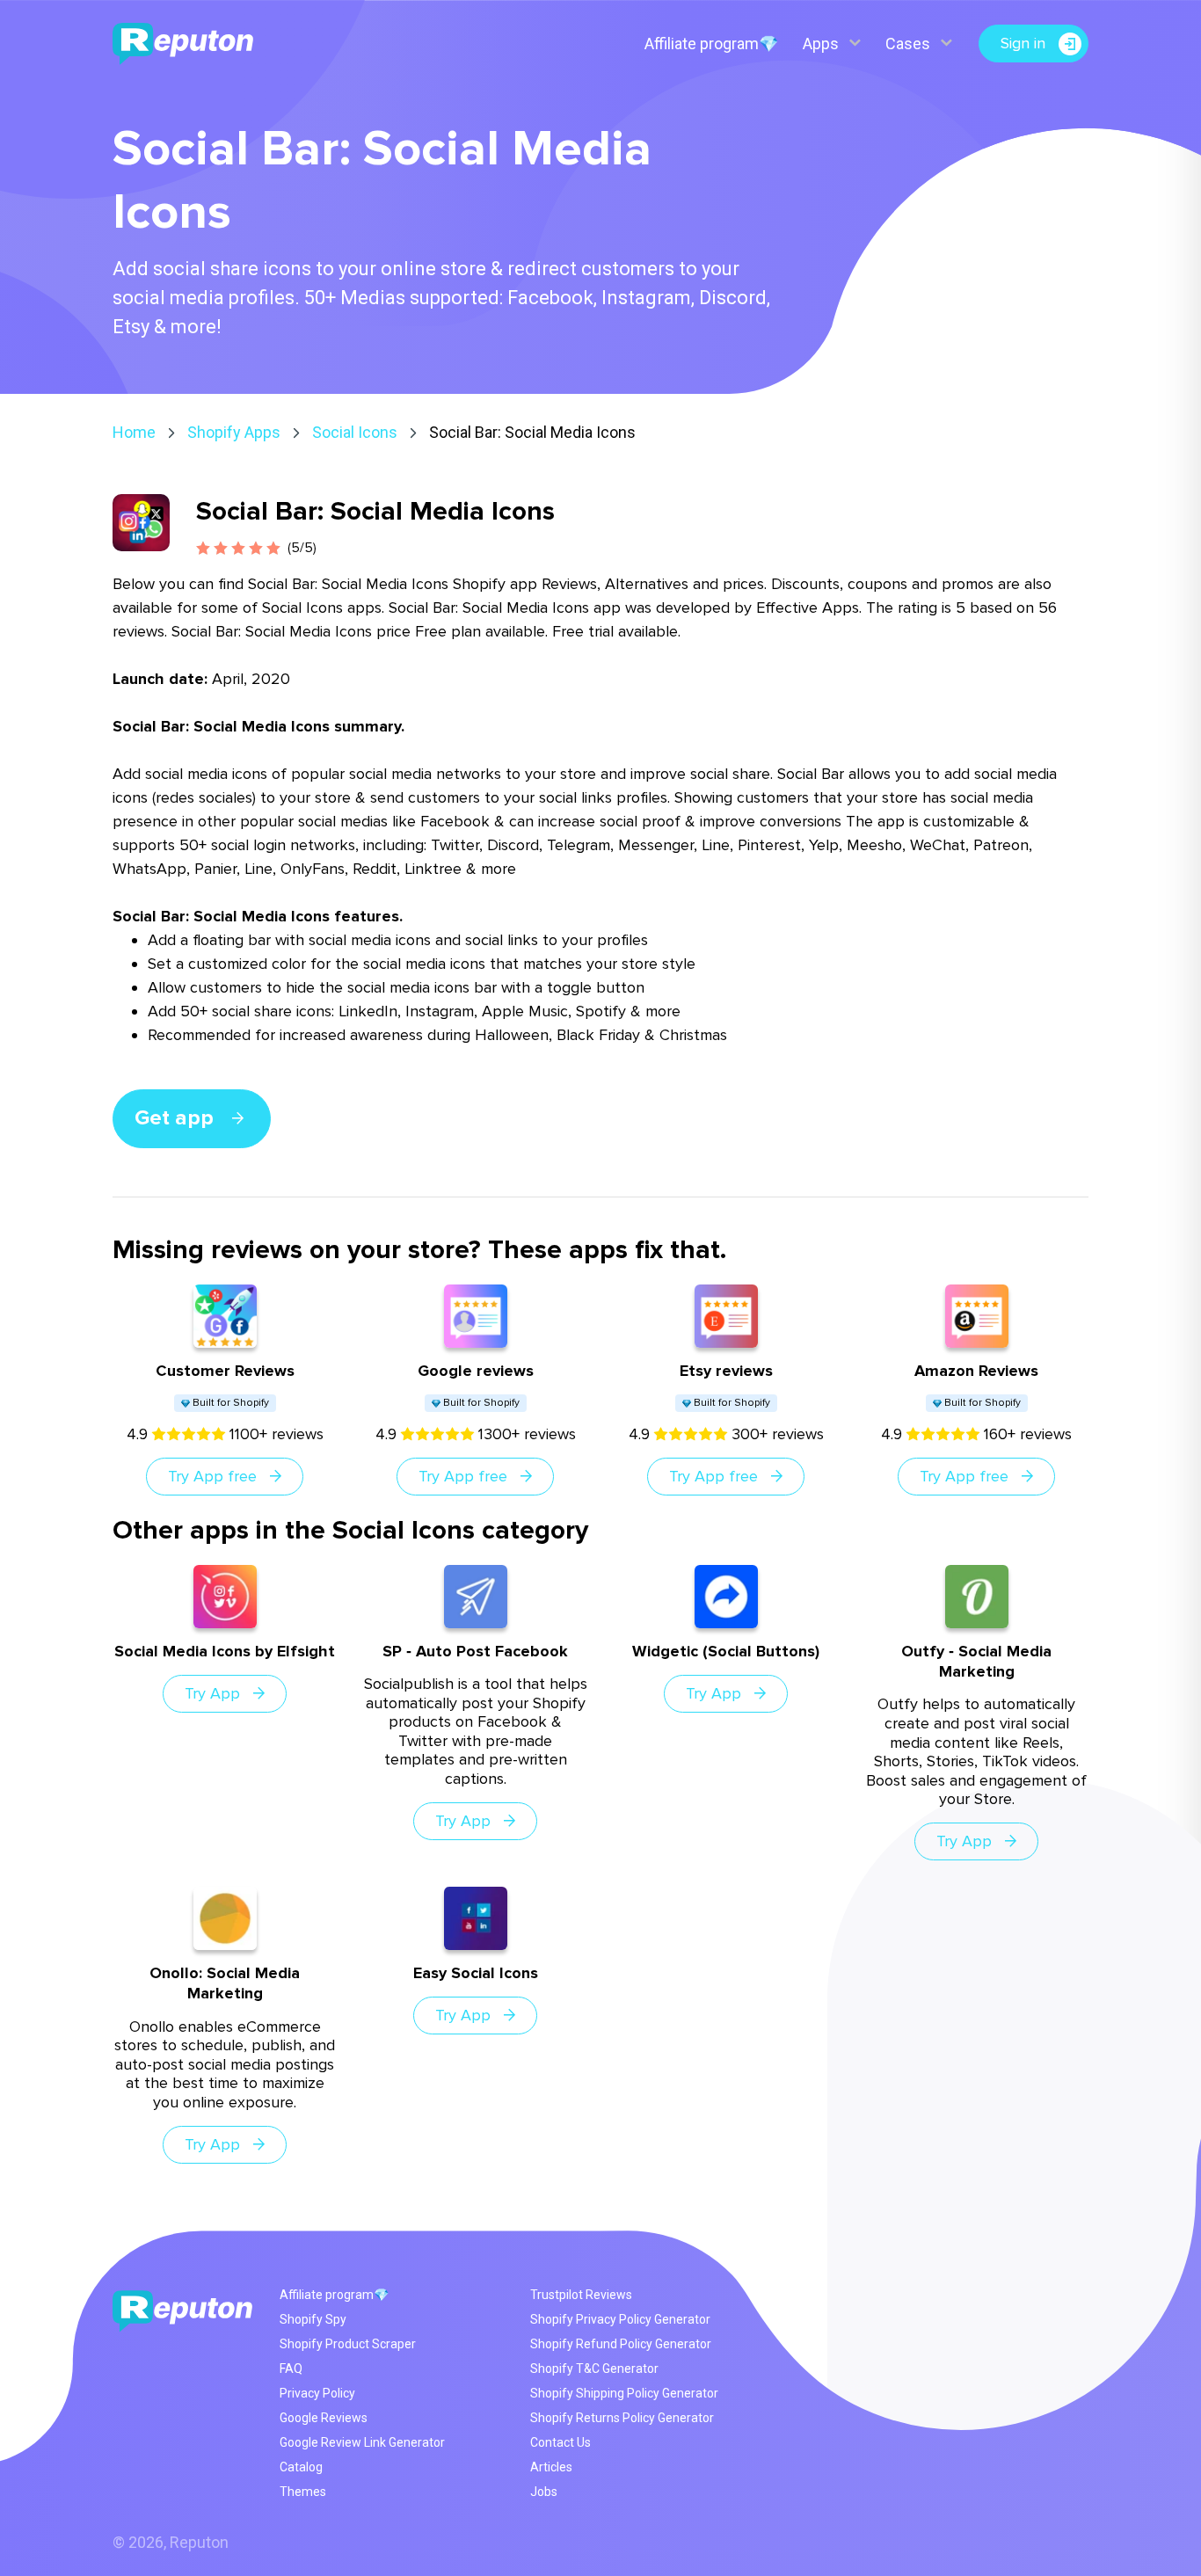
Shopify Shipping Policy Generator (624, 2393)
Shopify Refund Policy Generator (621, 2344)
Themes (303, 2492)
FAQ (291, 2369)
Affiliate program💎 (711, 44)
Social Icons (355, 432)
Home (134, 432)
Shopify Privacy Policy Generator (620, 2319)
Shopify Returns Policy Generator (622, 2418)
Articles (551, 2467)
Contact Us (560, 2442)
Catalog (301, 2467)
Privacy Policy (317, 2393)
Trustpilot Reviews (581, 2295)
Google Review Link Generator (362, 2442)
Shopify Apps (234, 432)
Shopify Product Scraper (348, 2344)
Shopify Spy (313, 2319)
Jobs (544, 2492)
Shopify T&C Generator (594, 2369)
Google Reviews (324, 2418)
